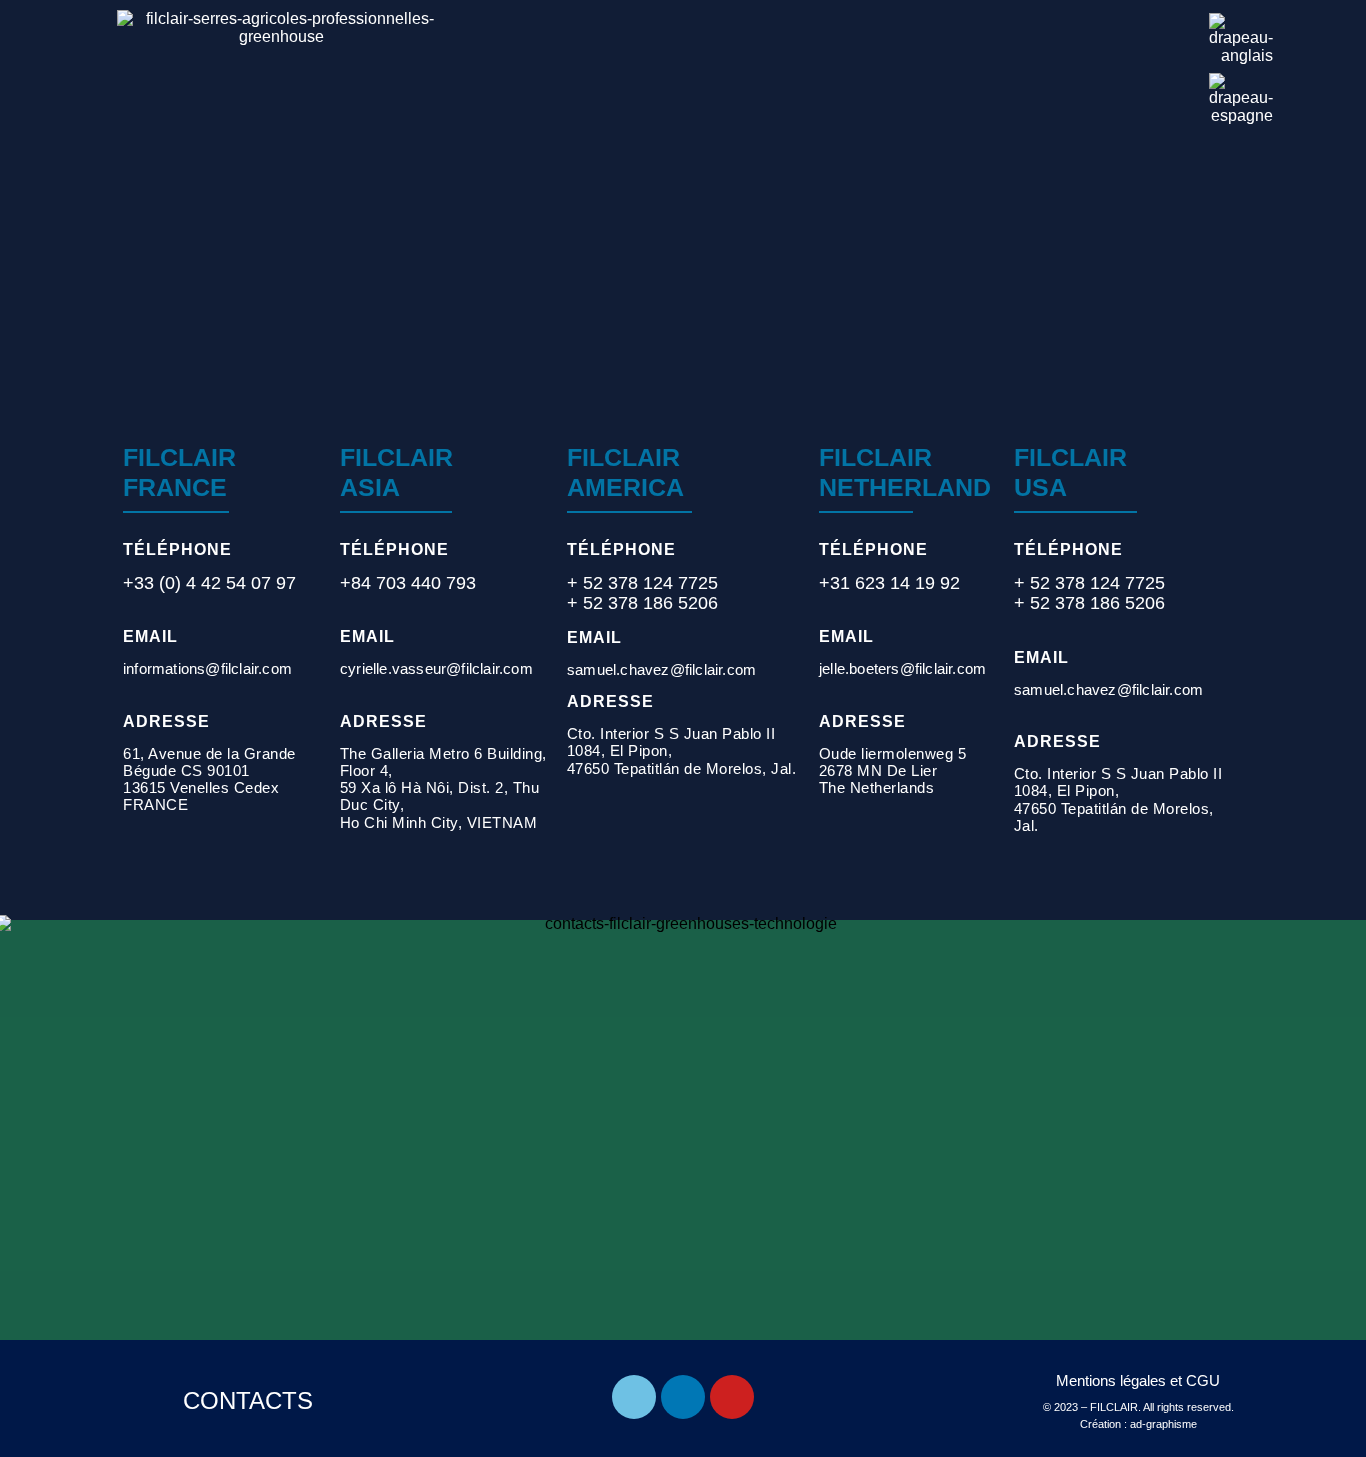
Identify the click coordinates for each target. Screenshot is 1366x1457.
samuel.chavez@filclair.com (661, 669)
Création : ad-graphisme (1138, 1424)
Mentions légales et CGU (1138, 1380)
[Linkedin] (683, 1397)
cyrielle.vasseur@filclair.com (436, 668)
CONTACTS (248, 1400)
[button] (1160, 38)
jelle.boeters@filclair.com (902, 668)
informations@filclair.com (207, 668)
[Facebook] (634, 1397)
